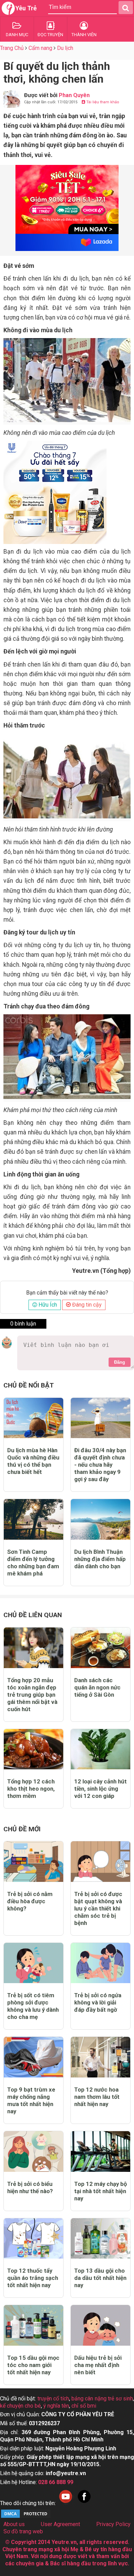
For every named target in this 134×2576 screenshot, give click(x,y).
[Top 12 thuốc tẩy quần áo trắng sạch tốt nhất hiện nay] (33, 2239)
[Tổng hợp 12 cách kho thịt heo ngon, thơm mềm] (33, 1749)
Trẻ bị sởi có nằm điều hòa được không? (30, 1901)
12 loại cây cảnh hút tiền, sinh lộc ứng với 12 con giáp (100, 1789)
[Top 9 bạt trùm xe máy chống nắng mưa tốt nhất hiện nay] (33, 2057)
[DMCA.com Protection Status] (26, 2517)
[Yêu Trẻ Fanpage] (84, 2503)
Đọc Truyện (50, 35)
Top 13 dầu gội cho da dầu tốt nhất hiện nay (100, 2278)
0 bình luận (23, 1324)
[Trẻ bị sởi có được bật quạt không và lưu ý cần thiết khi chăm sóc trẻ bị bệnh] (100, 1862)
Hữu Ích (47, 1305)
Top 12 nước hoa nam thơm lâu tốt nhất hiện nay (97, 2097)
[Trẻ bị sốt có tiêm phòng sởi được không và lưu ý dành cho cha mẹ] (33, 1963)
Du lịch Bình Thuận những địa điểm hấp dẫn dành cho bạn (100, 1559)
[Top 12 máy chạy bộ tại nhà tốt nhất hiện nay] (100, 2151)
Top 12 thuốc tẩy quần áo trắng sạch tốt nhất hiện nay (33, 2278)
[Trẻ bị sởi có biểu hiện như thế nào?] (33, 2151)
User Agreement (60, 2524)
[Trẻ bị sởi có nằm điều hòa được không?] (33, 1862)
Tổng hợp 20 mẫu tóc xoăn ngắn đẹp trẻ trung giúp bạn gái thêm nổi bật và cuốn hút (32, 1695)
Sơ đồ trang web (23, 2531)
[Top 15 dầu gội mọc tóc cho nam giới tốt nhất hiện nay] (33, 2325)
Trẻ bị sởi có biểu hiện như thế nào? (30, 2187)
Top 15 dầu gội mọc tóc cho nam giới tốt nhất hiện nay (33, 2365)
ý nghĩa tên (56, 2406)
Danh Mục (17, 35)
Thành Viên (84, 35)
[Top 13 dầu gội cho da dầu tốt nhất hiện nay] (100, 2239)
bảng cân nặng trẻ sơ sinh (102, 2399)
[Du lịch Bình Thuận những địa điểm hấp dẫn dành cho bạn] (100, 1519)
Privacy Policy (113, 2524)
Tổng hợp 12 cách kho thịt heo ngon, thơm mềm (31, 1789)
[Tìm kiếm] (126, 8)
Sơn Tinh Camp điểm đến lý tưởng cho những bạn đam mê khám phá (33, 1563)
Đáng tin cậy (86, 1305)
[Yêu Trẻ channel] (66, 2503)
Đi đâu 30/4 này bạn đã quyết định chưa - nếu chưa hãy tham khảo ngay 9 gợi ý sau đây (100, 1465)
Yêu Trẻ (26, 8)
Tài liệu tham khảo (102, 102)
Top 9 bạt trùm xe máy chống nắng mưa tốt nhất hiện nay (31, 2100)
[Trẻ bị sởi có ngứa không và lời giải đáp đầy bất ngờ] (100, 1963)
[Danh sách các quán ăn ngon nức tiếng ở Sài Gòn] (100, 1648)
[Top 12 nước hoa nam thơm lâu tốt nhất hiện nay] (100, 2057)
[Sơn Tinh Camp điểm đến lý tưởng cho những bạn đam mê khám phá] (33, 1519)
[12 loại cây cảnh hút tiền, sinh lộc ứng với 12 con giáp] (100, 1749)
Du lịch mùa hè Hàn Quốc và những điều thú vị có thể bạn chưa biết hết (33, 1461)
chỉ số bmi (84, 2406)
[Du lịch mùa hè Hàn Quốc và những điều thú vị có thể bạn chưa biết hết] (33, 1418)
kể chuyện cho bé (20, 2406)
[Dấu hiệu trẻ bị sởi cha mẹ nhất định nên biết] (100, 2325)
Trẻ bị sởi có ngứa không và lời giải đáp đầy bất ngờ (98, 2002)
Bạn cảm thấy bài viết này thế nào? (67, 1293)
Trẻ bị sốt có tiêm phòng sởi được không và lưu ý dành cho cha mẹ (33, 2006)
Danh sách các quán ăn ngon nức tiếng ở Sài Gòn (97, 1687)
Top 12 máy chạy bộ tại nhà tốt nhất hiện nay (100, 2191)
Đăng (120, 1362)
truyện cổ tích (53, 2399)
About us (14, 2524)
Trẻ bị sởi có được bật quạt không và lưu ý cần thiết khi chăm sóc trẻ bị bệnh (98, 1908)
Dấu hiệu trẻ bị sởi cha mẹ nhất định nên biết (98, 2365)
